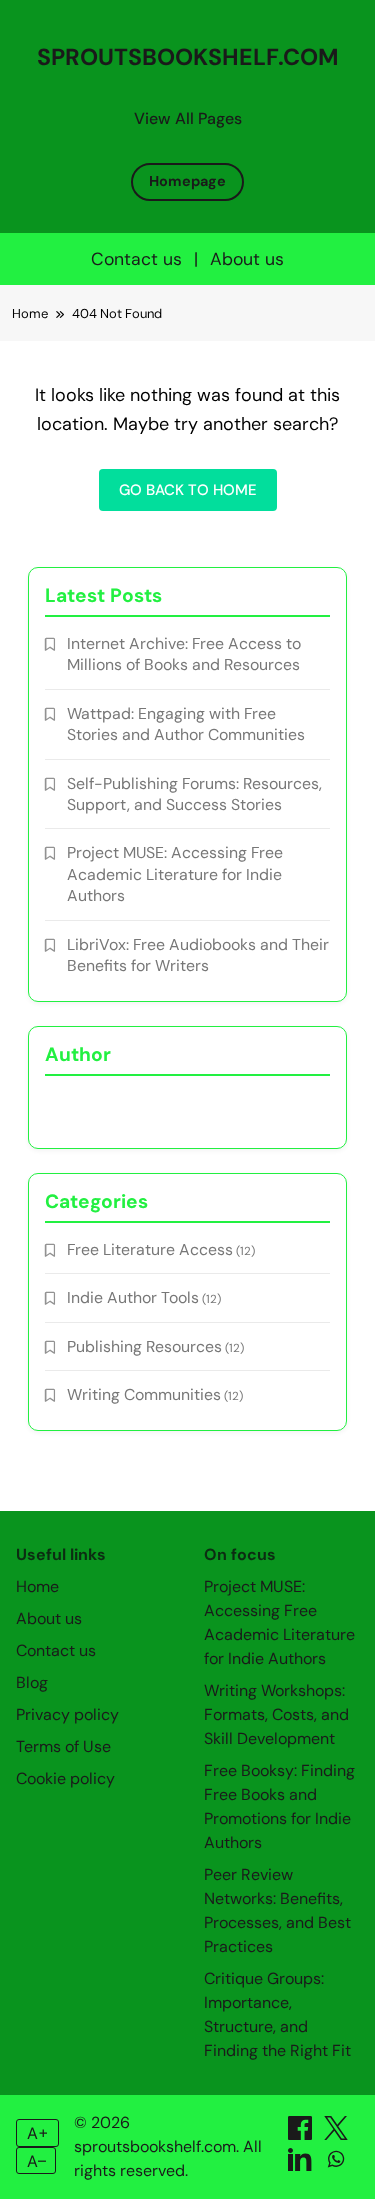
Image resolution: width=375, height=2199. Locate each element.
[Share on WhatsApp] (336, 2165)
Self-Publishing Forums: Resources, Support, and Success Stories (194, 794)
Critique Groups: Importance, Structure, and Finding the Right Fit (277, 2014)
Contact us (136, 259)
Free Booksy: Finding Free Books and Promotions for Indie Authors (279, 1806)
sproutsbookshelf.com (188, 57)
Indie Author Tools (133, 1297)
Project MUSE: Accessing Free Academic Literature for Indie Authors (175, 874)
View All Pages (188, 118)
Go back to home (188, 490)
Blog (32, 1682)
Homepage (187, 181)
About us (247, 259)
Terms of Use (63, 1746)
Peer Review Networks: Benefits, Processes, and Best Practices (277, 1910)
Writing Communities (144, 1394)
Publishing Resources (144, 1346)
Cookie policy (65, 1778)
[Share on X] (336, 2134)
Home (37, 1586)
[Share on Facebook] (302, 2134)
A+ (38, 2133)
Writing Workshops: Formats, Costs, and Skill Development (276, 1714)
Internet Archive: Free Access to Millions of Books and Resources (184, 654)
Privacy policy (67, 1714)
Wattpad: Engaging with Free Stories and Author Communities (186, 724)
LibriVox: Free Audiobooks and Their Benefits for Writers (198, 955)
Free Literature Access (150, 1249)
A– (36, 2161)
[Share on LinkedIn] (302, 2165)
